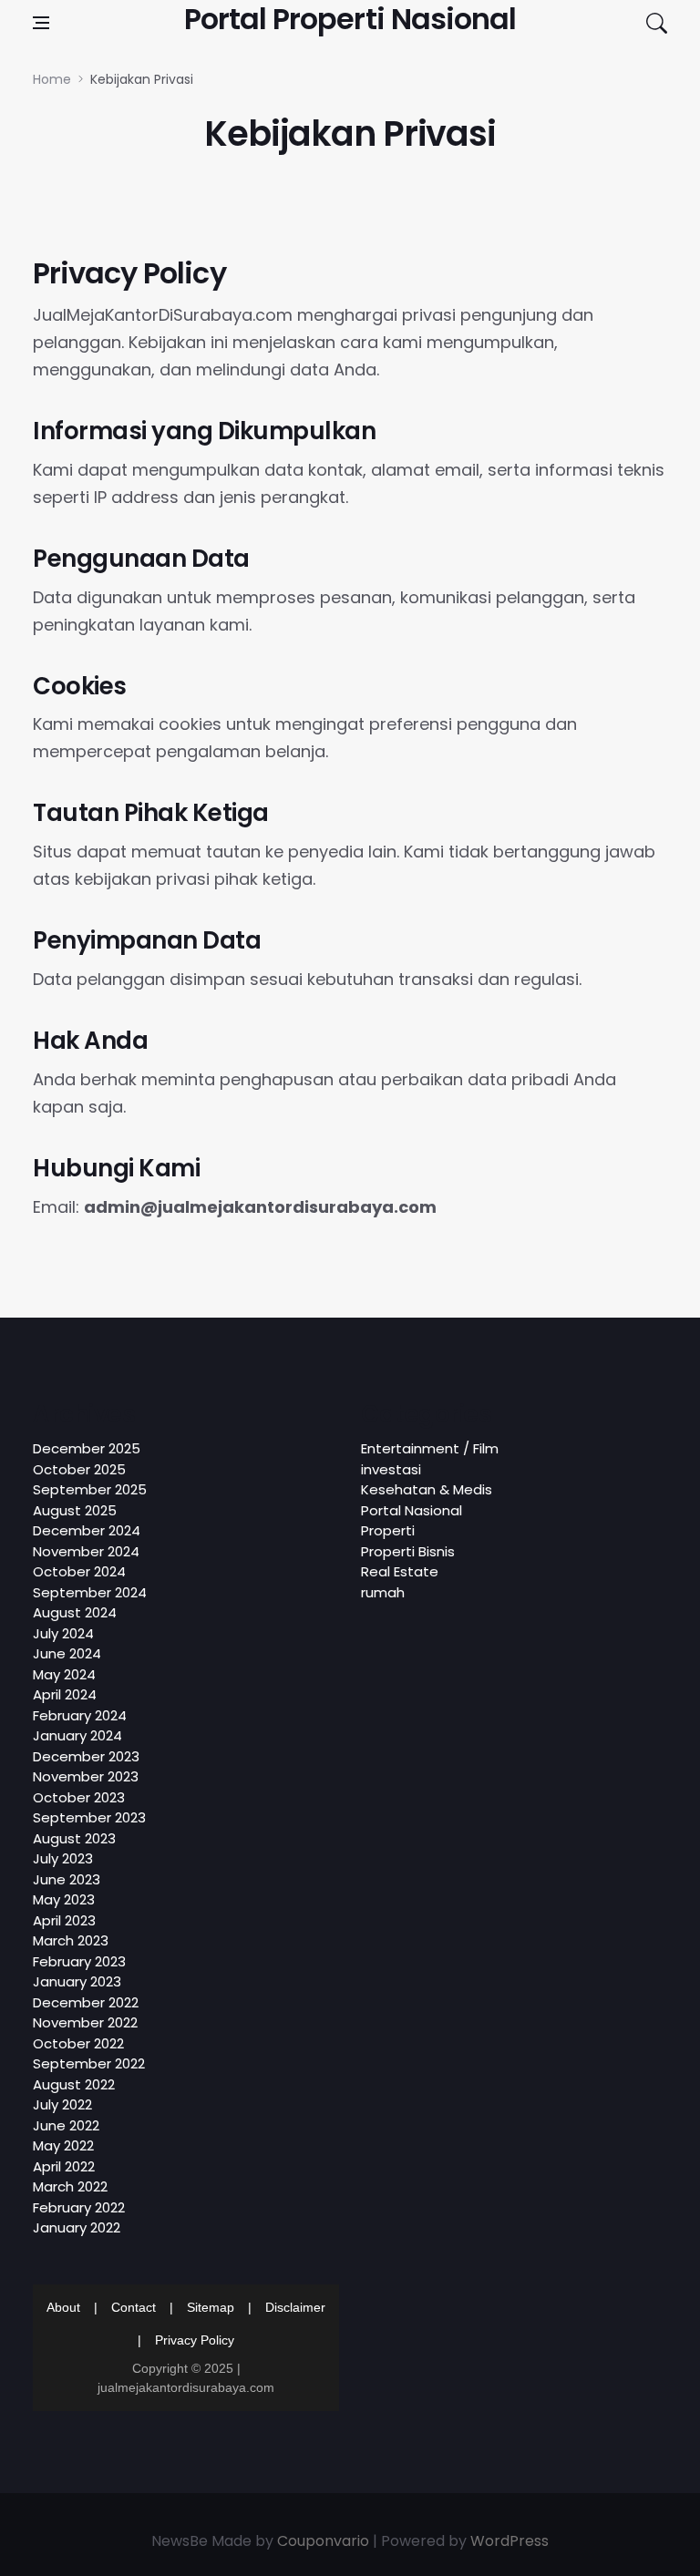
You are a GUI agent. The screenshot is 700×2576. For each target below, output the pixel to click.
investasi (391, 1469)
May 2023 (64, 1899)
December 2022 (86, 2002)
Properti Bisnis (408, 1551)
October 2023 (79, 1797)
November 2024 (86, 1551)
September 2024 (90, 1592)
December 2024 (87, 1530)
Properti (388, 1530)
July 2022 (62, 2104)
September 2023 (89, 1817)
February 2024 (80, 1715)
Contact (134, 2307)
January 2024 (77, 1735)
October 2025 (79, 1469)
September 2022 (89, 2063)
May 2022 (63, 2145)
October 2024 (79, 1571)
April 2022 (64, 2166)
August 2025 (75, 1510)
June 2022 (66, 2125)
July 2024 (63, 1633)
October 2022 (78, 2043)
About (63, 2307)
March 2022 (70, 2186)
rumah (383, 1592)
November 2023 (86, 1776)
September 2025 (90, 1489)
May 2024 (64, 1674)
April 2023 (64, 1920)
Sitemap (211, 2307)
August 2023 (74, 1838)
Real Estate (400, 1571)
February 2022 (79, 2207)
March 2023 (71, 1940)
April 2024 (65, 1694)
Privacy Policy (195, 2340)
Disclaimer (295, 2307)
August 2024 (75, 1612)
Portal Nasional (412, 1510)
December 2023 (86, 1756)
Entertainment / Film (430, 1448)
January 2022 (77, 2227)
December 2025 (87, 1448)
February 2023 (79, 1961)
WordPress (510, 2541)
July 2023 (63, 1858)
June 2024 (67, 1653)
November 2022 (85, 2022)
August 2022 (74, 2084)
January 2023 (77, 1981)
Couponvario (323, 2541)
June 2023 (67, 1879)
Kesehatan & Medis (427, 1489)
